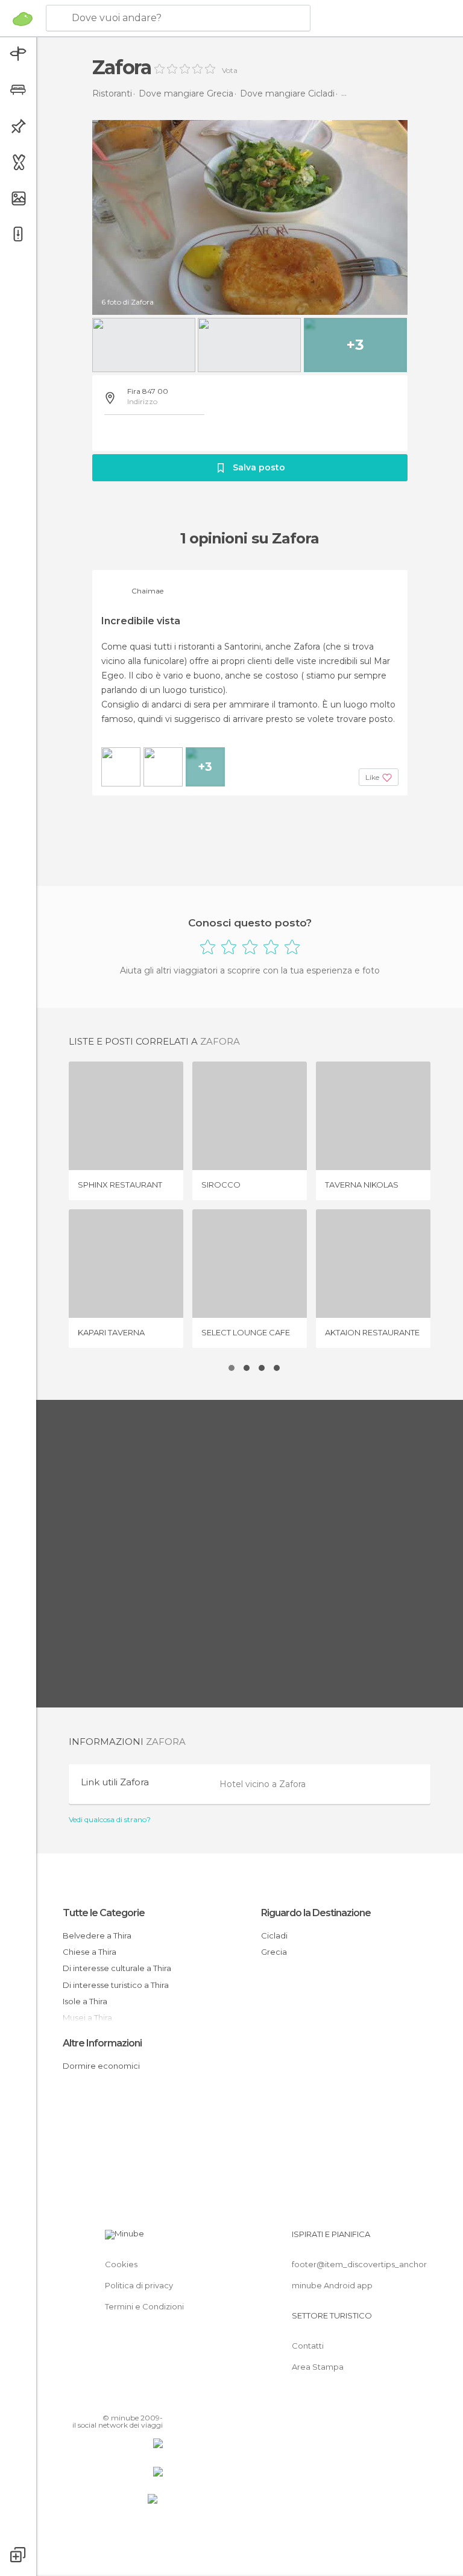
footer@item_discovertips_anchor (359, 2264)
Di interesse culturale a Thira (117, 1968)
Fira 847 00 (148, 391)
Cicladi (274, 1935)
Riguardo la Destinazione (316, 1913)
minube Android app (332, 2285)
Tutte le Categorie (104, 1913)
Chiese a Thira (90, 1952)
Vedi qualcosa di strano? (110, 1820)
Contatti (308, 2346)
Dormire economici (101, 2066)
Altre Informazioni (102, 2043)
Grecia (274, 1952)
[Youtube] (155, 2400)
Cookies (121, 2264)
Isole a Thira (85, 2001)
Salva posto (259, 467)
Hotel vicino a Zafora (263, 1784)
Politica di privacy (139, 2285)
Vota (230, 71)
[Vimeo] (139, 2400)
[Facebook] (108, 2400)
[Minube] (23, 19)
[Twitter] (124, 2400)
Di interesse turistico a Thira (116, 1985)
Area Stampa (318, 2367)
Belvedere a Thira (97, 1935)
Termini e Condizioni (144, 2306)
